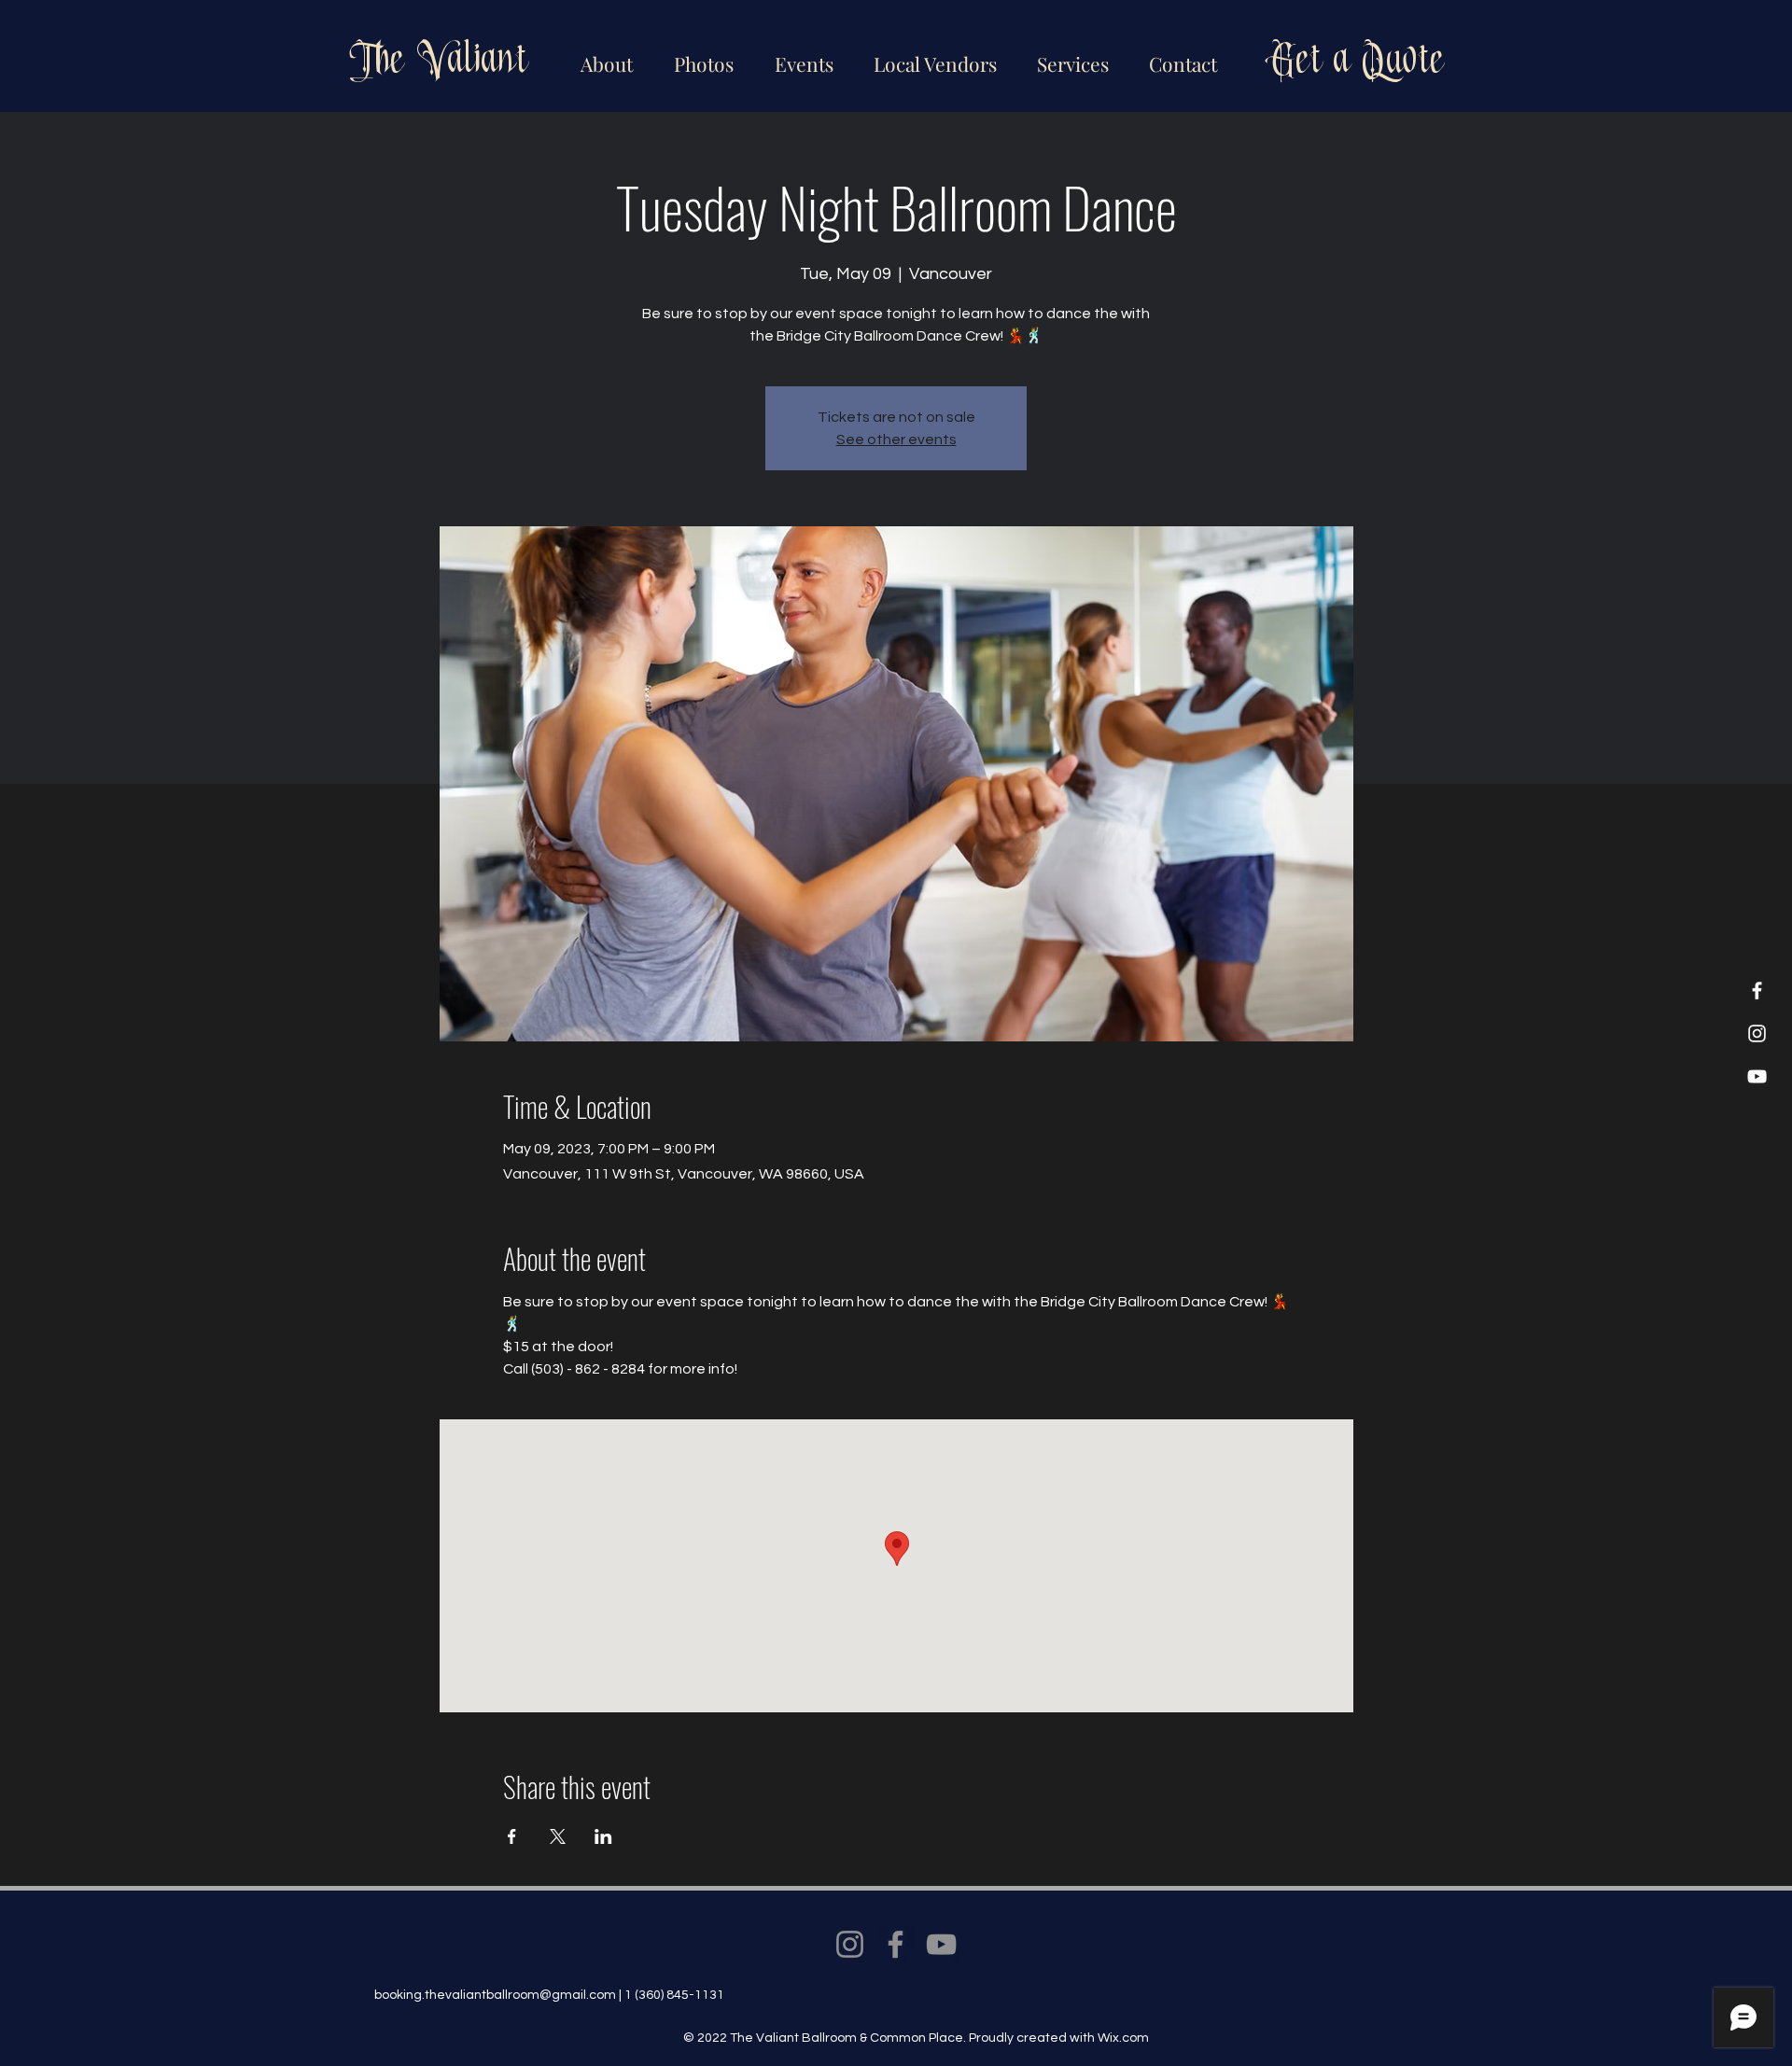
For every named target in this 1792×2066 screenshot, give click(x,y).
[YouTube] (1757, 1076)
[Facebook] (1757, 991)
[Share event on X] (558, 1836)
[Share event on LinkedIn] (603, 1836)
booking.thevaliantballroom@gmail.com (495, 1995)
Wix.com (1123, 2038)
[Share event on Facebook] (512, 1836)
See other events (896, 440)
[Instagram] (1757, 1033)
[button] (932, 56)
